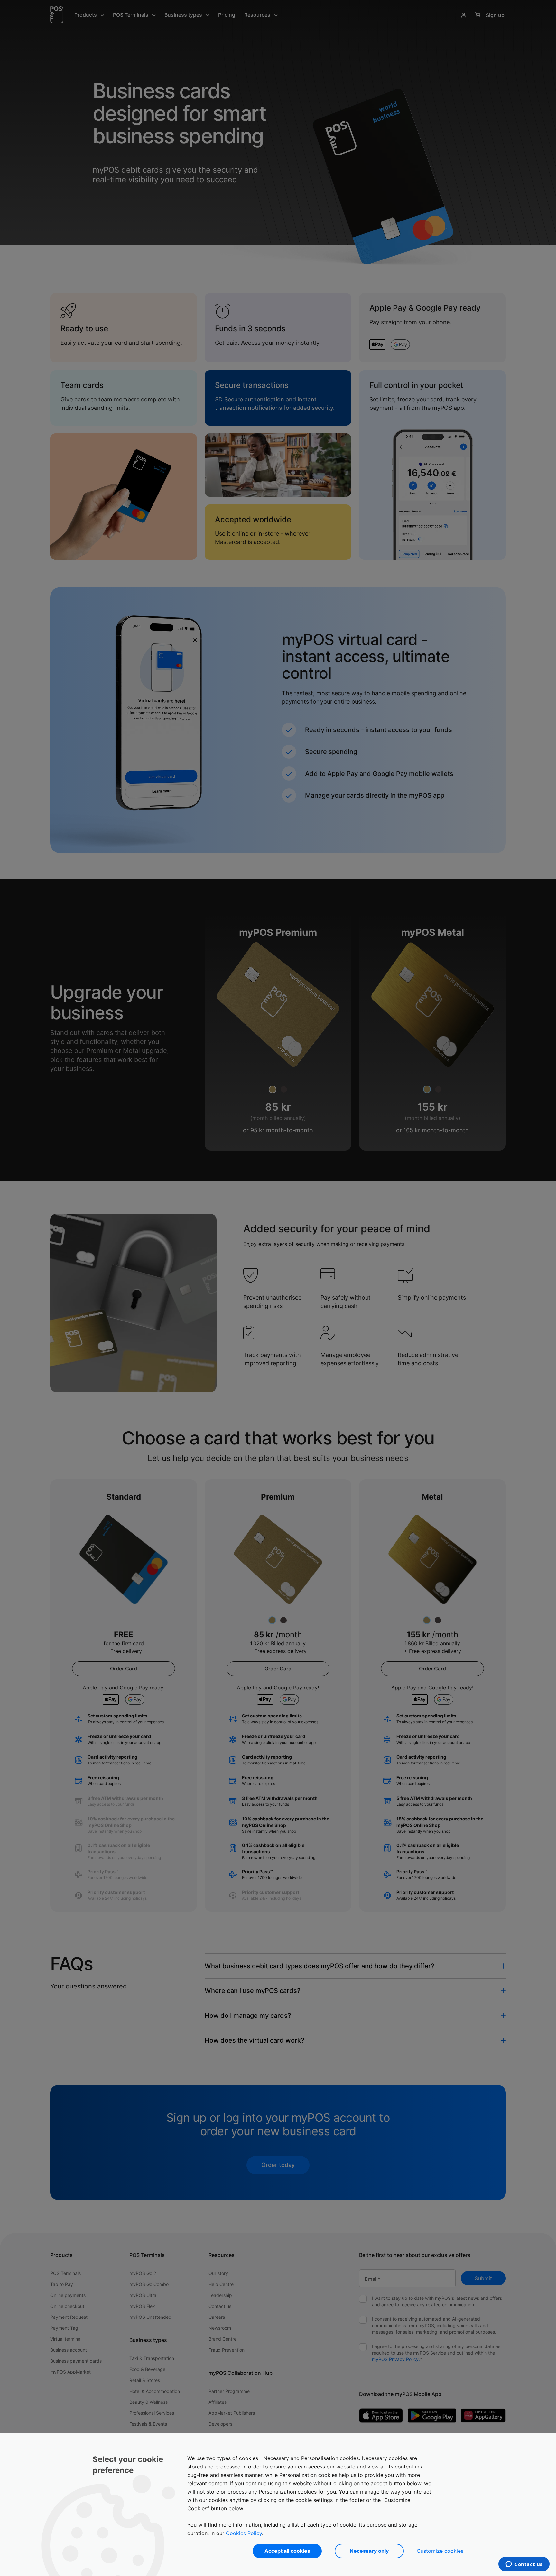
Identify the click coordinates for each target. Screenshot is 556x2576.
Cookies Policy (244, 2533)
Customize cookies (440, 2551)
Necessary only (369, 2551)
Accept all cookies (287, 2551)
